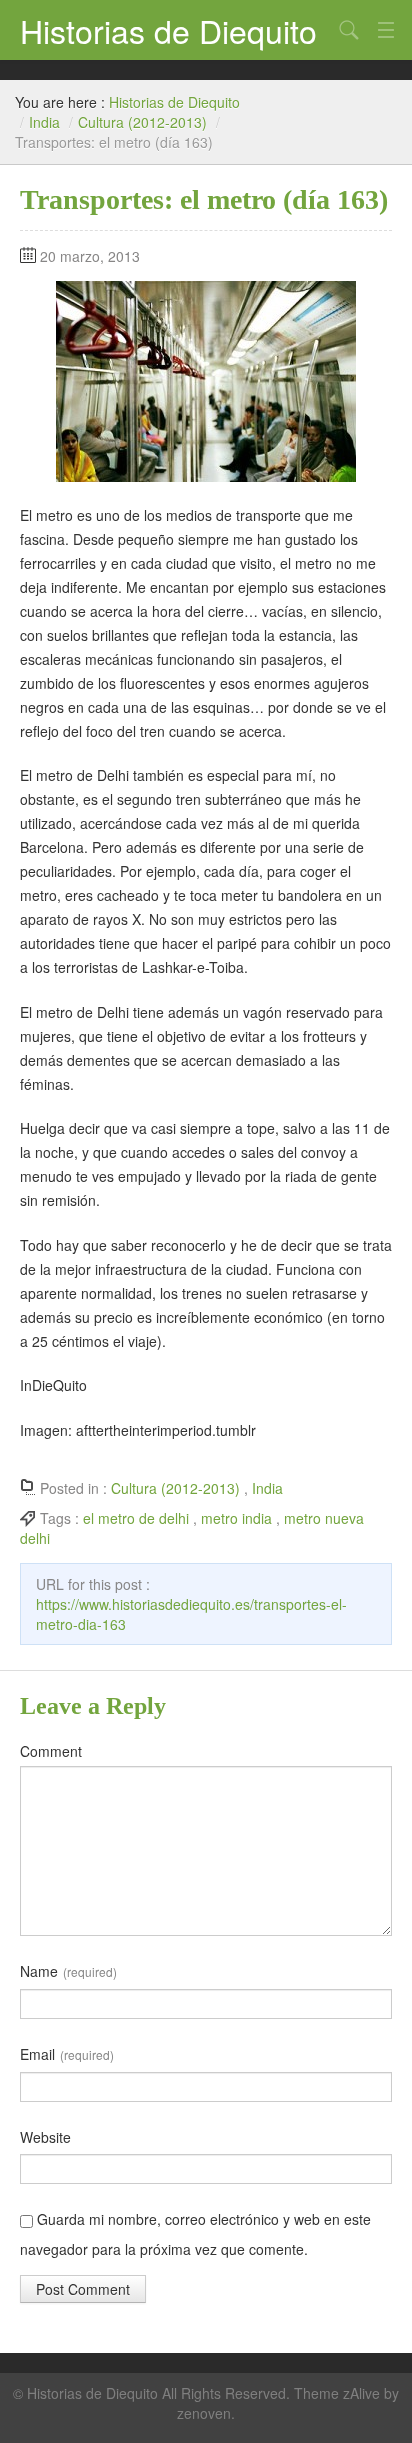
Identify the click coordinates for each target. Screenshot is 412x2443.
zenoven (204, 2413)
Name (68, 1971)
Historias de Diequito (168, 30)
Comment (51, 1751)
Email (67, 2054)
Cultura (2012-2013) (142, 122)
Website (45, 2137)
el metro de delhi (136, 1518)
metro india (236, 1518)
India (44, 122)
